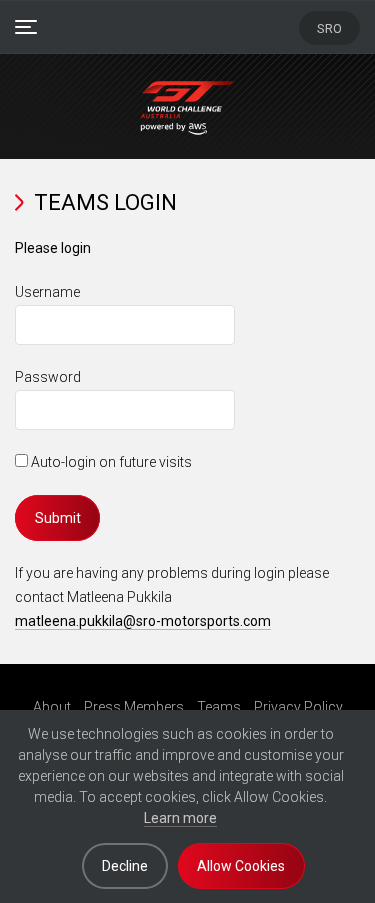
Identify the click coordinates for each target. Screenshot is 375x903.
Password (48, 377)
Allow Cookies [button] (241, 866)
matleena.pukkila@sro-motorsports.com (143, 621)
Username (47, 292)
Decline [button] (125, 866)
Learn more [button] (180, 818)
